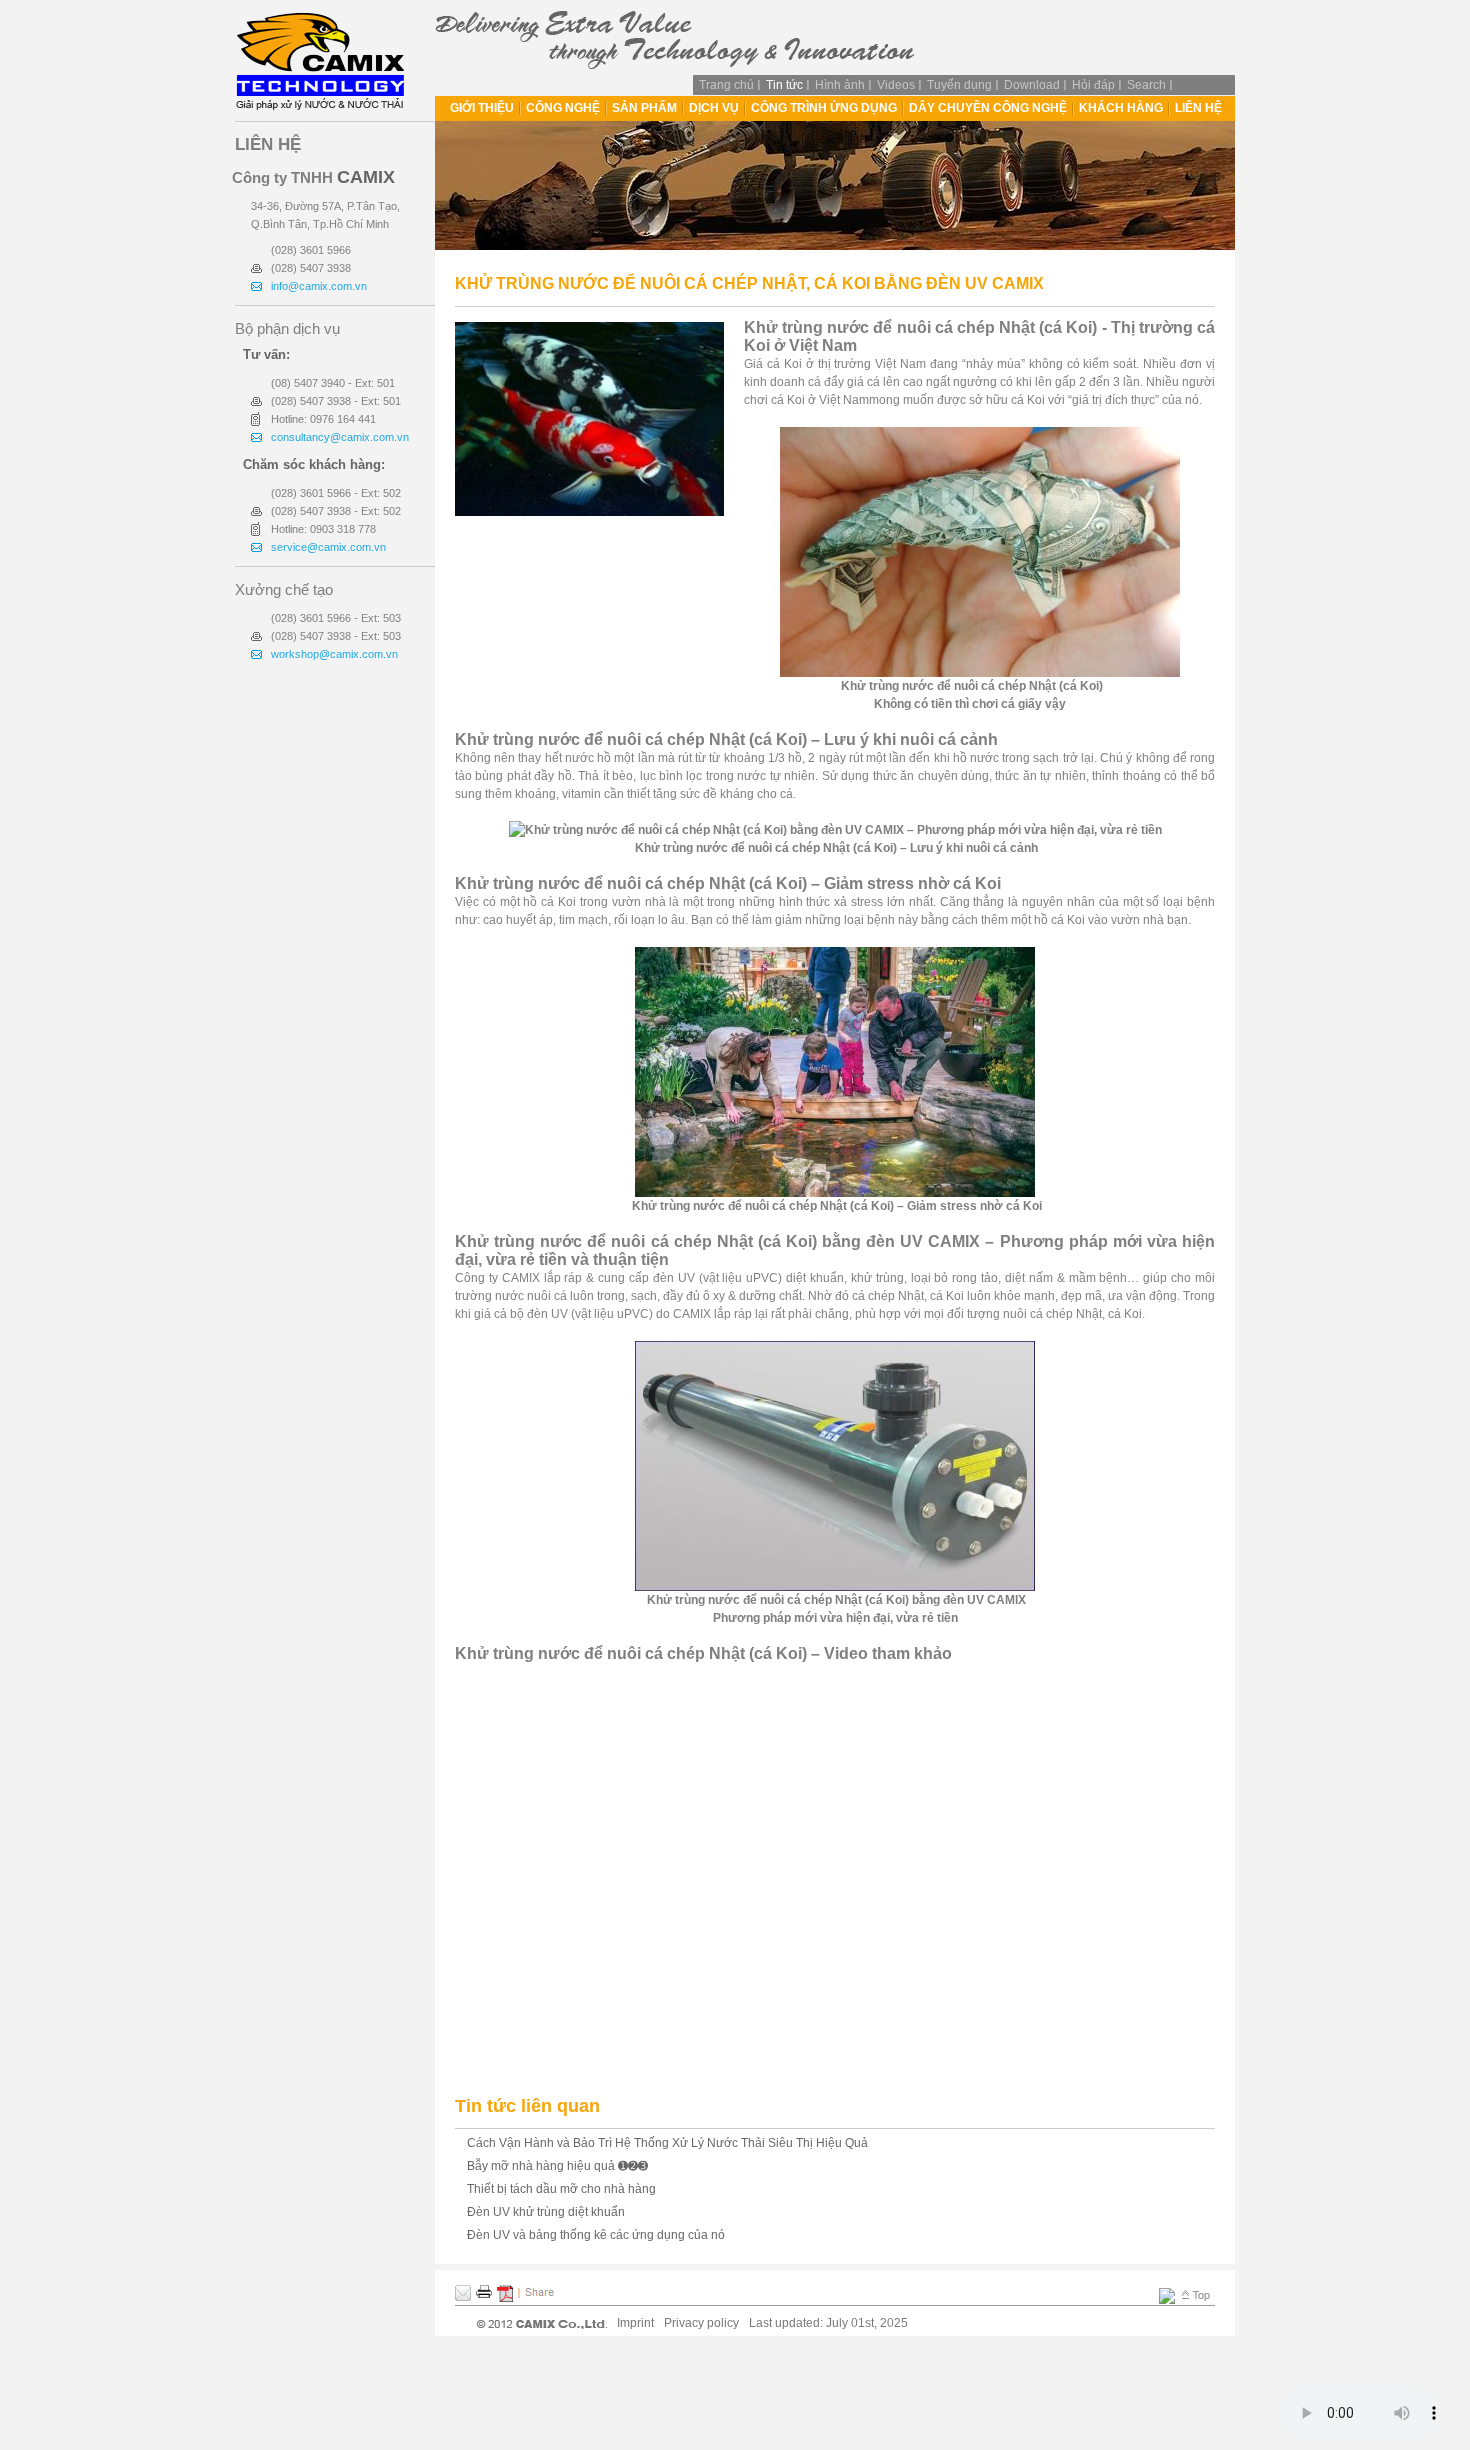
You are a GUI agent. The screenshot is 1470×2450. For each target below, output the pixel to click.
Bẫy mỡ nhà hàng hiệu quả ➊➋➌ (557, 2166)
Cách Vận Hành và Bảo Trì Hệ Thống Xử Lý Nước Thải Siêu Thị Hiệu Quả (667, 2143)
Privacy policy (701, 2323)
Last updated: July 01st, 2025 (828, 2323)
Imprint (635, 2323)
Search (1146, 85)
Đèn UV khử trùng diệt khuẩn (546, 2212)
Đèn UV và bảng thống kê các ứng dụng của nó (596, 2235)
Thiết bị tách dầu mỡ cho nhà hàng (561, 2189)
